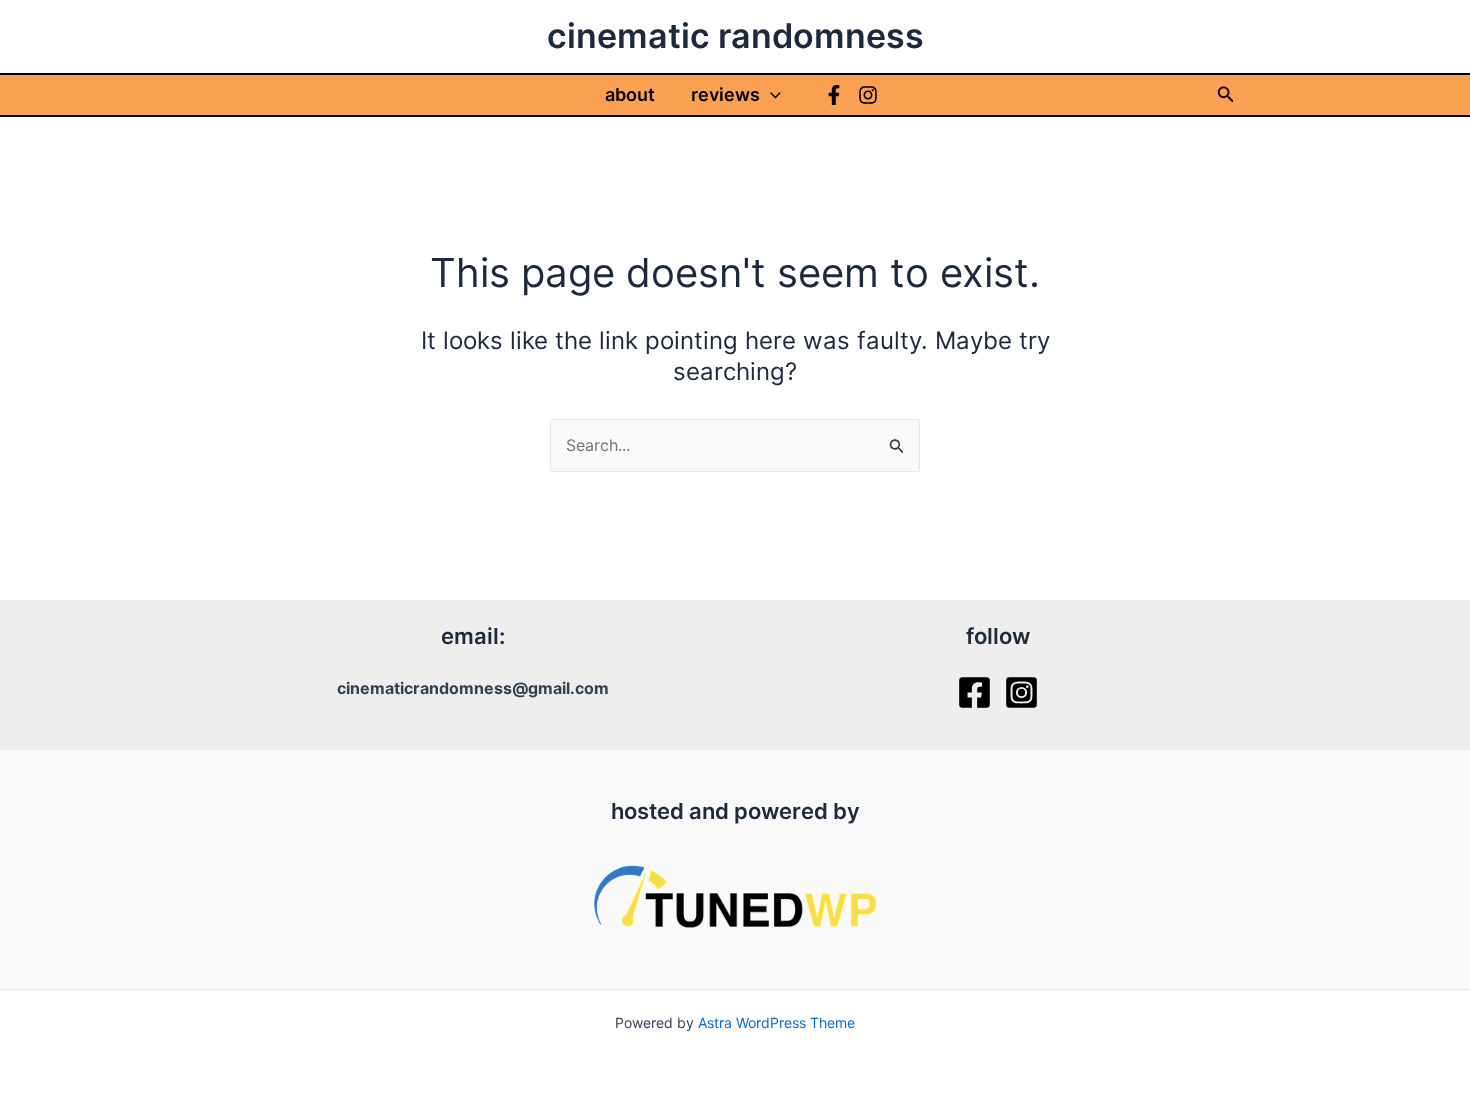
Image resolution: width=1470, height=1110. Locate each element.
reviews (725, 94)
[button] (770, 95)
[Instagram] (868, 95)
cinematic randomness (735, 35)
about (630, 94)
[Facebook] (834, 95)
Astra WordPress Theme (776, 1022)
